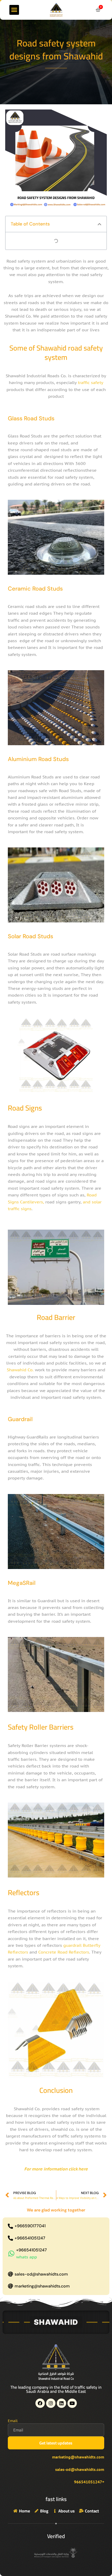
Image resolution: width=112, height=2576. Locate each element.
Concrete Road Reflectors (64, 1952)
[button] (14, 10)
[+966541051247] (10, 2238)
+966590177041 (30, 2226)
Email (13, 2421)
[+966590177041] (10, 2226)
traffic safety (91, 382)
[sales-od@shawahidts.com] (10, 2274)
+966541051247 (30, 2238)
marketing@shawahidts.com (42, 2286)
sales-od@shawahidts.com (41, 2274)
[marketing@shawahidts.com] (10, 2286)
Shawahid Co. (21, 1370)
